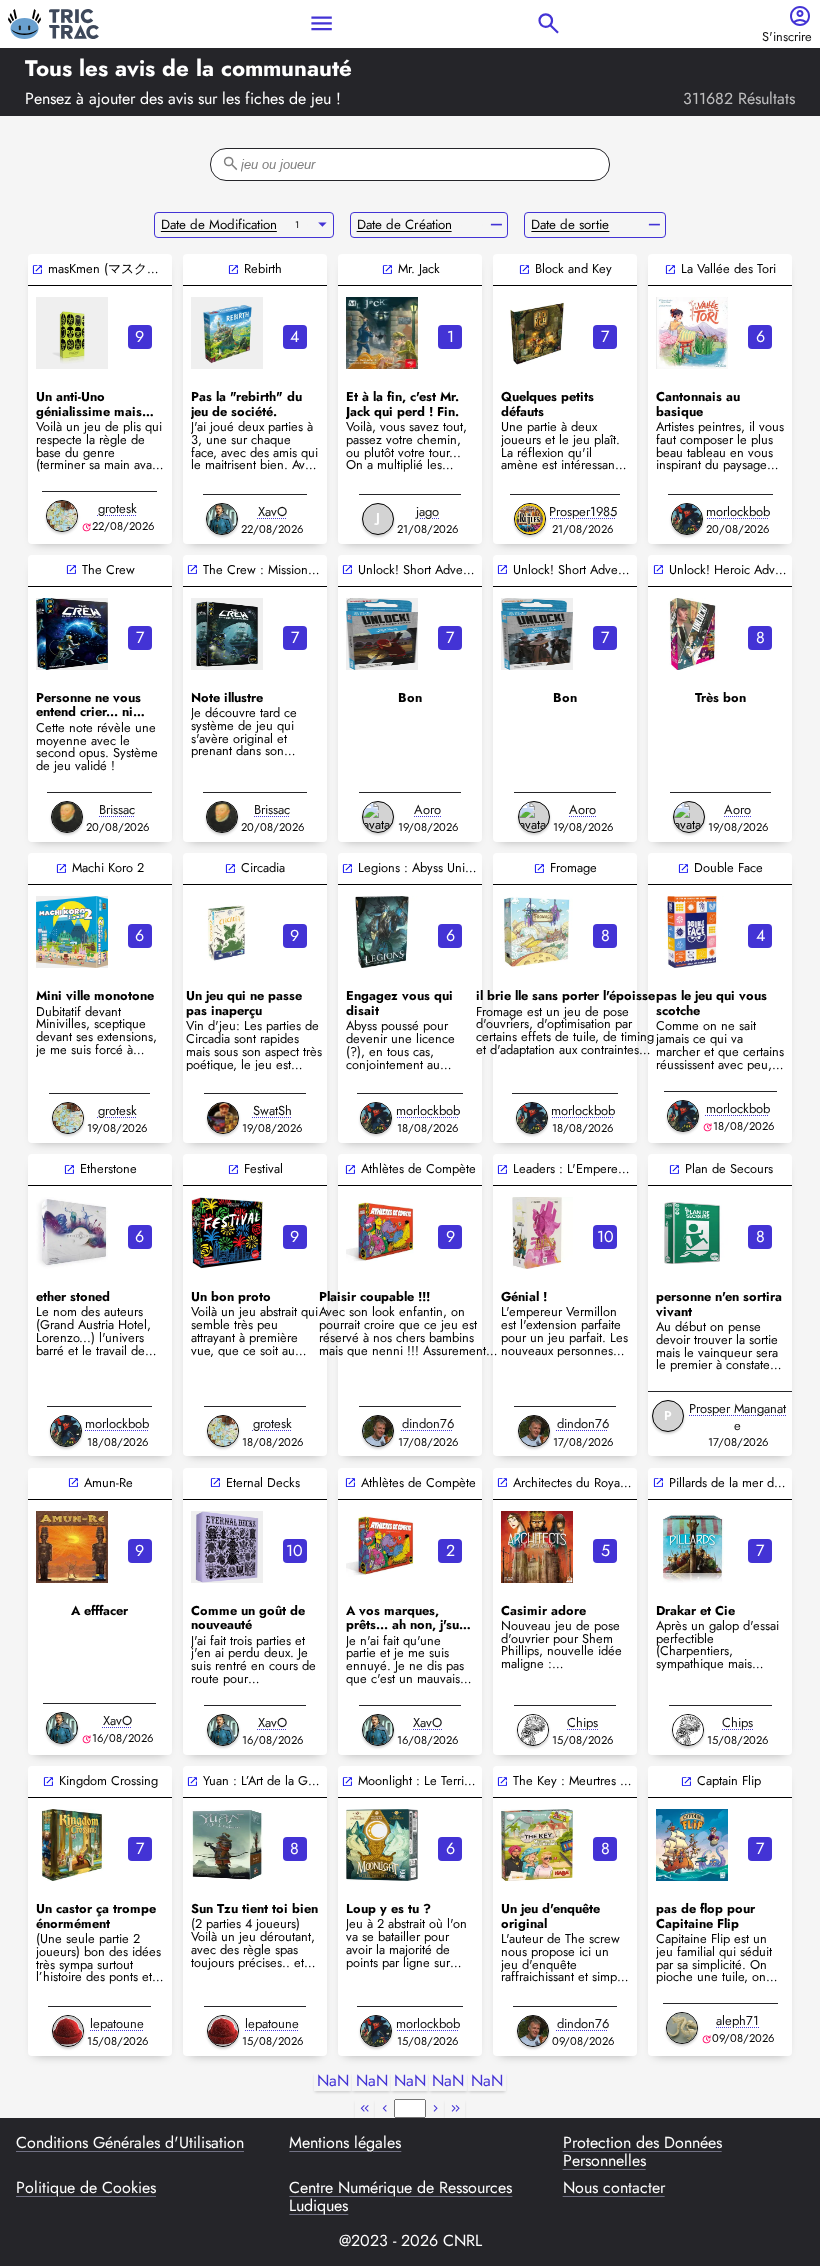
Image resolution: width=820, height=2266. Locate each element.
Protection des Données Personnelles (642, 2152)
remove (496, 225)
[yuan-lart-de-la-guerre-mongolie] (227, 1845)
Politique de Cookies (86, 2189)
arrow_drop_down (322, 225)
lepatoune (117, 2023)
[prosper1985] (530, 519)
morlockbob (738, 511)
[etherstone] (72, 1233)
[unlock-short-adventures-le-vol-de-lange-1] (537, 634)
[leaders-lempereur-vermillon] (537, 1233)
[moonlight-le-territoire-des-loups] (382, 1845)
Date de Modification (219, 224)
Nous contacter (614, 2189)
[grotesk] (62, 516)
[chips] (533, 1730)
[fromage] (537, 932)
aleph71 (737, 2020)
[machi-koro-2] (72, 932)
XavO (272, 511)
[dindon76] (378, 1431)
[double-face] (692, 932)
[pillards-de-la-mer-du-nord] (692, 1547)
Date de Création (404, 224)
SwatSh (272, 1110)
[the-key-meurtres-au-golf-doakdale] (537, 1845)
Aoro (427, 809)
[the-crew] (72, 634)
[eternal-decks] (227, 1547)
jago (427, 511)
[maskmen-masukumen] (72, 333)
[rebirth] (227, 333)
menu (321, 23)
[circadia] (227, 932)
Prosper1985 (583, 511)
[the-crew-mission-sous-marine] (227, 634)
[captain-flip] (692, 1845)
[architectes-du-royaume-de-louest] (537, 1547)
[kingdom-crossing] (72, 1845)
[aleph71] (682, 2028)
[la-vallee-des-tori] (692, 333)
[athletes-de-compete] (382, 1233)
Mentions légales (345, 2144)
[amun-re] (72, 1547)
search (548, 23)
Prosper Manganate (737, 1417)
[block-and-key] (537, 333)
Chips (582, 1722)
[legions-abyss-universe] (382, 932)
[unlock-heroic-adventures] (692, 634)
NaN (333, 2081)
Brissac (117, 809)
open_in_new (37, 269)
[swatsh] (223, 1118)
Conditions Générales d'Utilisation (130, 2144)
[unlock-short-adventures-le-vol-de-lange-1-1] (382, 634)
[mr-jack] (382, 333)
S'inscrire (787, 37)
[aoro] (378, 817)
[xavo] (222, 519)
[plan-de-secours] (692, 1233)
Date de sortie (570, 224)
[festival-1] (227, 1233)
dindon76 (428, 1423)
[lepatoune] (68, 2031)
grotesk (117, 508)
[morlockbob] (687, 519)
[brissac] (67, 817)
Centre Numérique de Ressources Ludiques (400, 2197)
